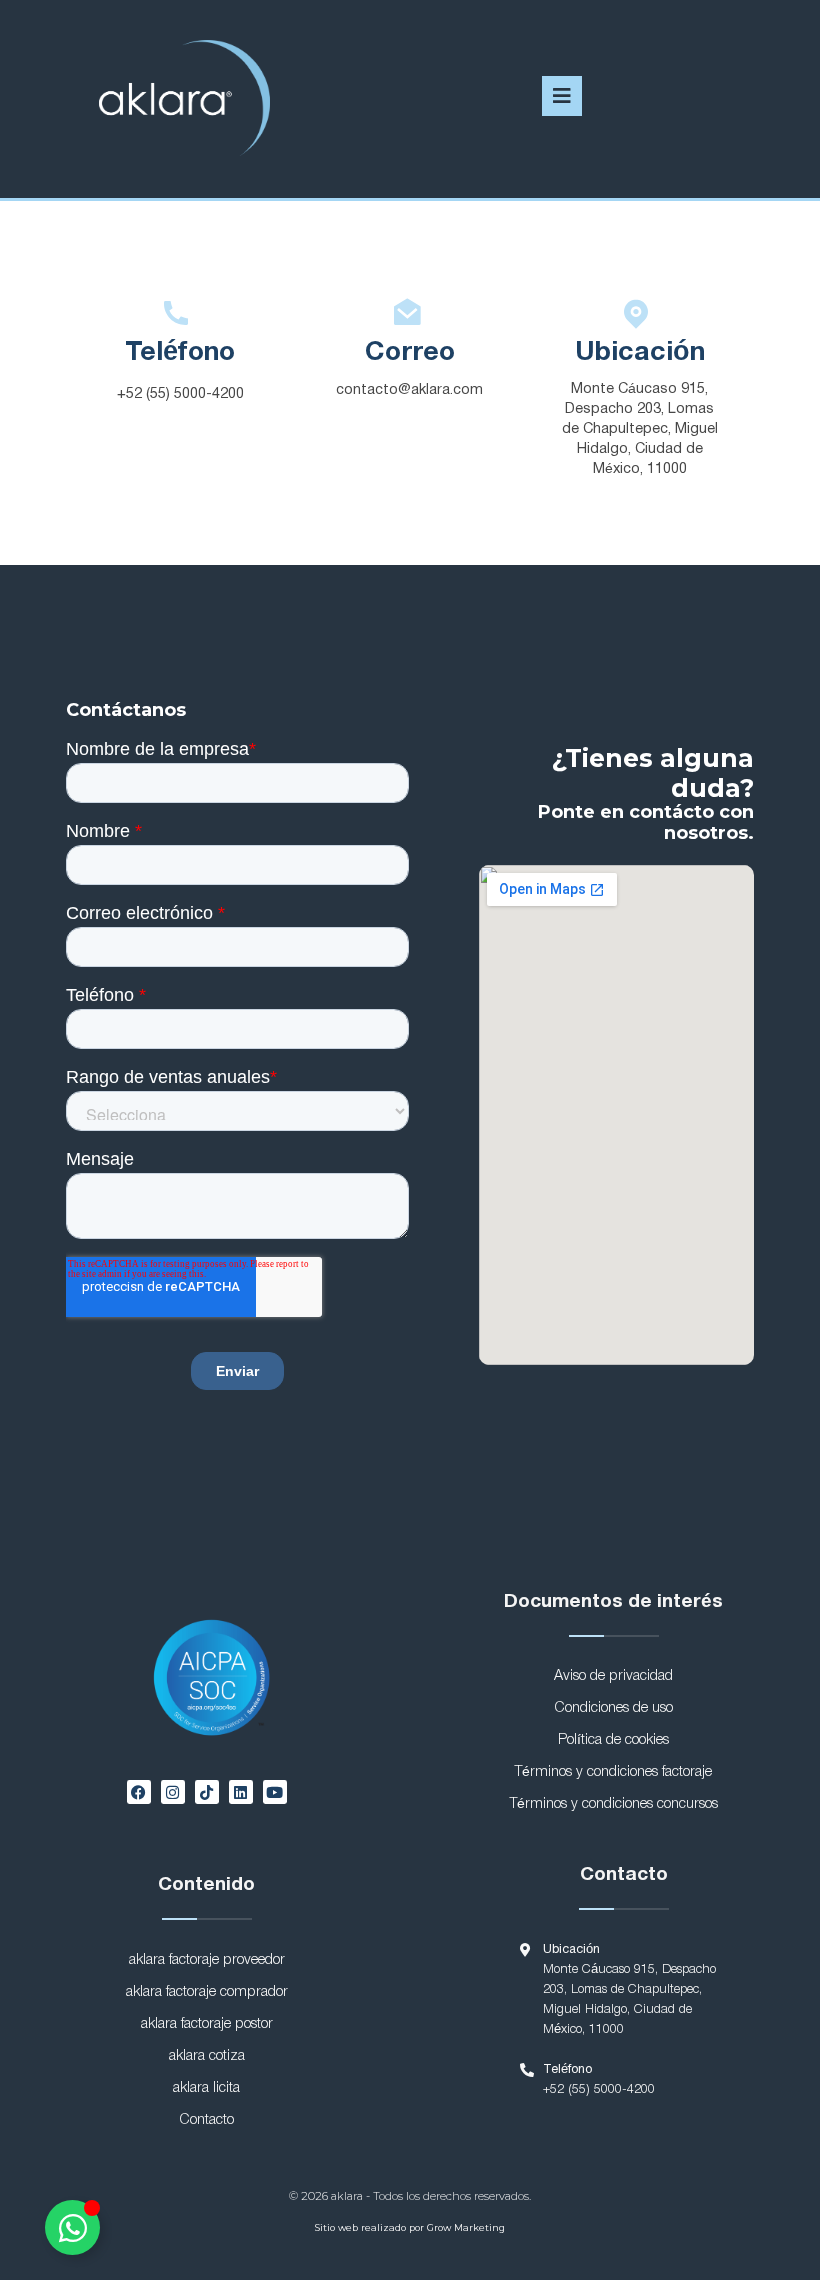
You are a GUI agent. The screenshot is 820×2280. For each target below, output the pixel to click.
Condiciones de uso (613, 1708)
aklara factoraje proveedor (207, 1960)
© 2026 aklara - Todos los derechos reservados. (410, 2196)
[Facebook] (139, 1792)
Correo (410, 353)
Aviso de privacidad (613, 1676)
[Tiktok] (207, 1792)
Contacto (206, 2120)
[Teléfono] (180, 313)
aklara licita (206, 2088)
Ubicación (640, 353)
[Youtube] (275, 1792)
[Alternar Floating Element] (72, 2227)
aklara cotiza (207, 2056)
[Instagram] (173, 1792)
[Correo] (410, 313)
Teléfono (180, 353)
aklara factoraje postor (207, 2024)
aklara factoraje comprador (207, 1992)
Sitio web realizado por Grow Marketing (410, 2227)
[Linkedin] (241, 1792)
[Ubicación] (640, 313)
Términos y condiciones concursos (614, 1804)
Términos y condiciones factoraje (613, 1772)
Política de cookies (613, 1740)
